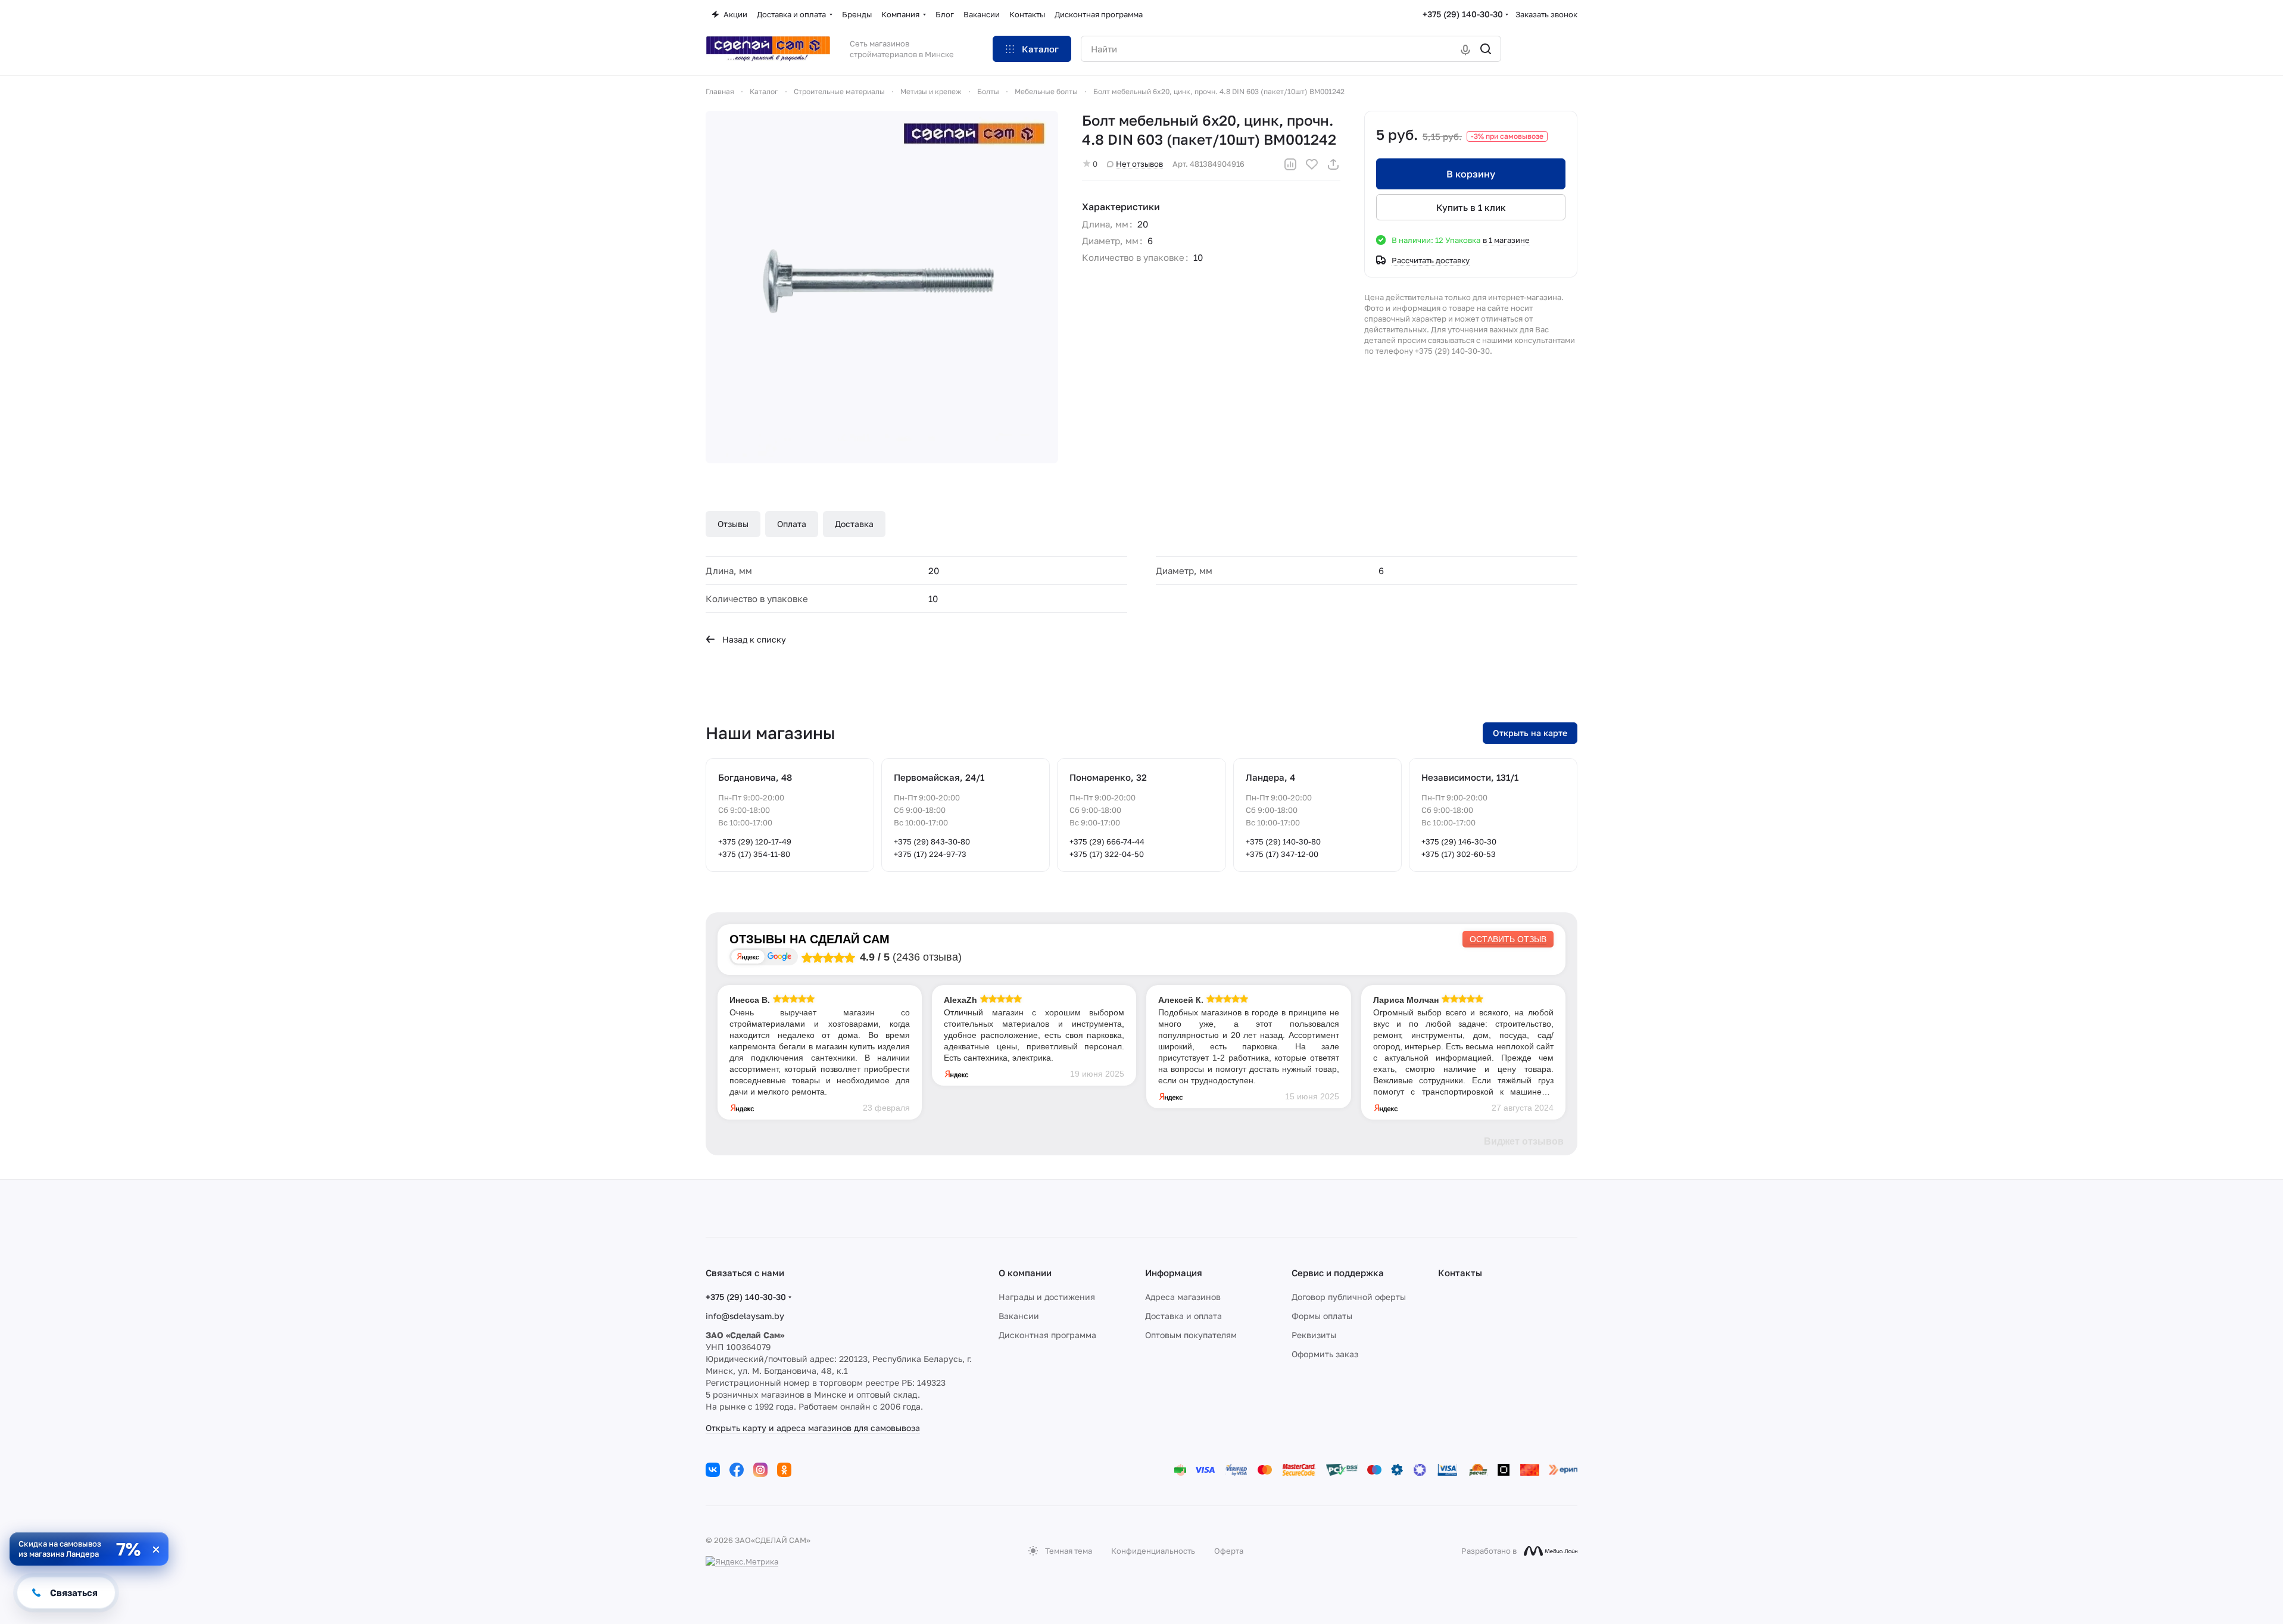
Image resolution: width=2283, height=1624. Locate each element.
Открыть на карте (1530, 733)
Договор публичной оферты (1349, 1297)
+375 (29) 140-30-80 (1283, 841)
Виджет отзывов (1524, 1141)
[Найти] (1486, 49)
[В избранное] (1312, 164)
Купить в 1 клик (1471, 207)
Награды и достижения (1047, 1297)
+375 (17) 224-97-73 (930, 854)
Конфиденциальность (1153, 1551)
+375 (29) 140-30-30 (1463, 14)
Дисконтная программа (1047, 1335)
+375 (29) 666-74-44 (1107, 841)
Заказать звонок (1546, 14)
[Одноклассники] (784, 1470)
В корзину (1471, 174)
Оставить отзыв (1508, 939)
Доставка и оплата (1183, 1316)
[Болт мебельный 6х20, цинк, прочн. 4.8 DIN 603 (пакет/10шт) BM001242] (882, 287)
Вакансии (1019, 1316)
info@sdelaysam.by (745, 1316)
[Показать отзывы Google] (779, 957)
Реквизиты (1314, 1335)
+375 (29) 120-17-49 (755, 841)
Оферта (1229, 1551)
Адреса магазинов (1183, 1297)
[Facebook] (737, 1470)
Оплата (792, 524)
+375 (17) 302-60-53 (1459, 854)
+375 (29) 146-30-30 (1459, 841)
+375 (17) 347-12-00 (1282, 854)
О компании (1025, 1273)
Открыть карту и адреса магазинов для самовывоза (813, 1428)
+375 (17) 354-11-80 (754, 854)
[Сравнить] (1290, 164)
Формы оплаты (1322, 1316)
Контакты (1460, 1273)
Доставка (854, 524)
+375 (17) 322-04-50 (1107, 854)
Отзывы (733, 524)
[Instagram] (760, 1470)
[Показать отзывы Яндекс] (748, 957)
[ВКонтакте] (713, 1470)
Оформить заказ (1325, 1354)
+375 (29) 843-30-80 (932, 841)
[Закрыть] (156, 1550)
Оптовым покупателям (1191, 1335)
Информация (1174, 1273)
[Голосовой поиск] (1465, 49)
